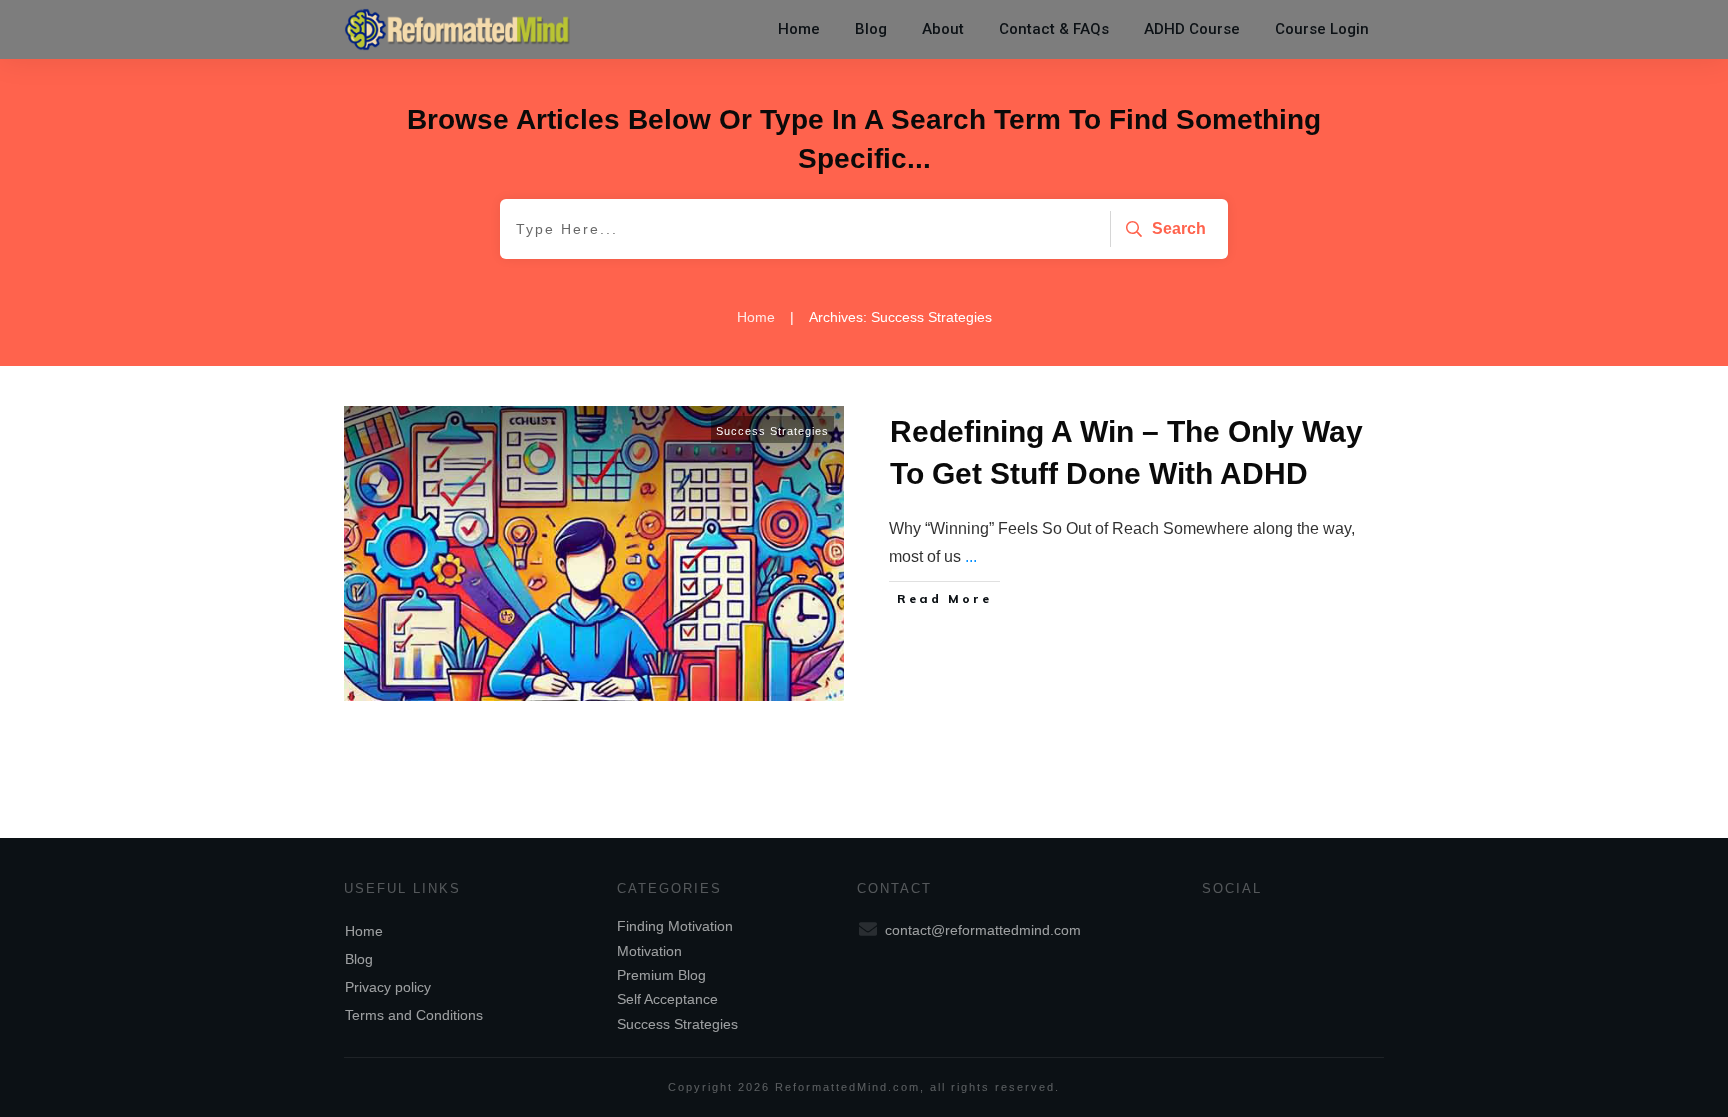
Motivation (649, 951)
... (971, 556)
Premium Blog (661, 975)
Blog (359, 959)
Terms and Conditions (414, 1015)
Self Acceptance (667, 999)
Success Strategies (772, 431)
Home (364, 931)
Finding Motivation (675, 926)
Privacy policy (388, 987)
